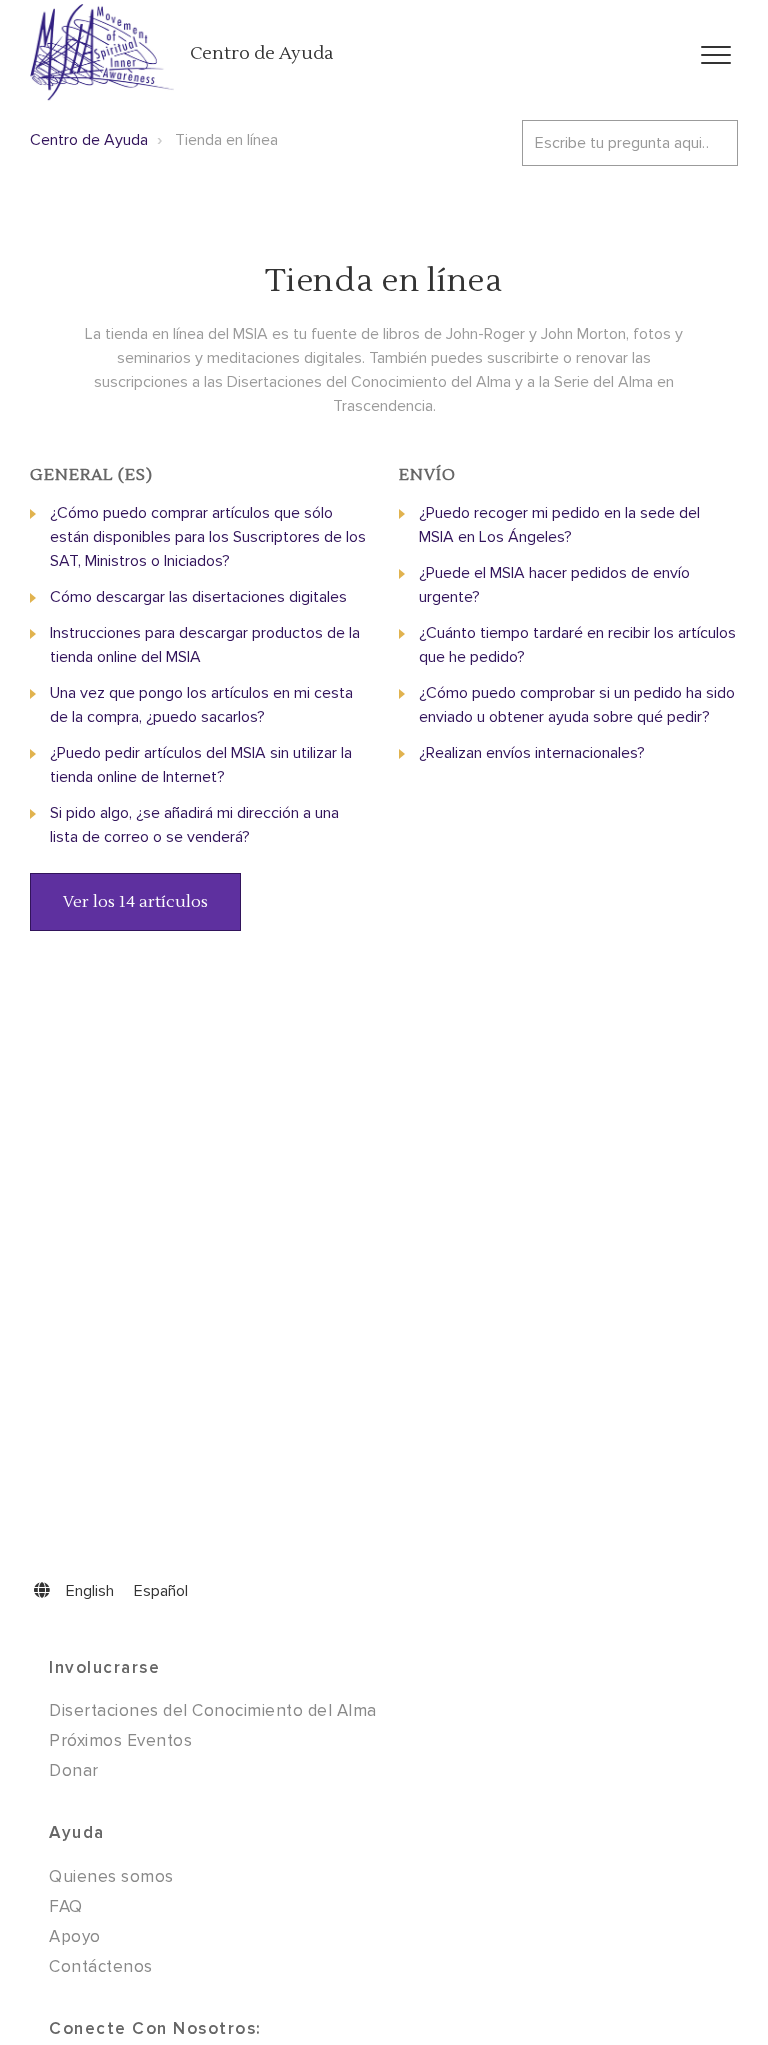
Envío (427, 475)
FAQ (66, 1906)
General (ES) (91, 475)
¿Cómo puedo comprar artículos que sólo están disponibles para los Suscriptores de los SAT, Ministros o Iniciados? (208, 537)
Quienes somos (111, 1876)
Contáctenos (101, 1966)
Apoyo (75, 1936)
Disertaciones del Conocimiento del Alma (213, 1710)
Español (161, 1591)
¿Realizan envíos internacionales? (532, 753)
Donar (74, 1770)
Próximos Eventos (120, 1740)
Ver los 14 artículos (135, 902)
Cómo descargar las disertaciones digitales (198, 597)
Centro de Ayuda (261, 53)
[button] (715, 55)
